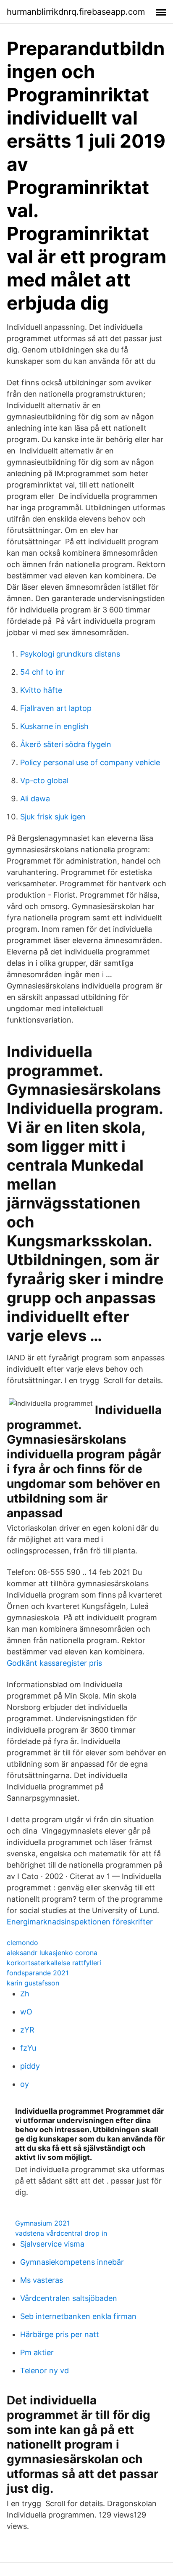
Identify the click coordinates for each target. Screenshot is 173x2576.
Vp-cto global (44, 780)
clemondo (22, 1943)
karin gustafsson (33, 1983)
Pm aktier (37, 2352)
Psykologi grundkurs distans (70, 654)
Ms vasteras (42, 2280)
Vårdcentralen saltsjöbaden (69, 2298)
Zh (25, 1994)
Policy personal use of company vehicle (90, 762)
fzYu (28, 2048)
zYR (27, 2030)
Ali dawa (35, 799)
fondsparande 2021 (38, 1973)
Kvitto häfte (41, 690)
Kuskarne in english (54, 726)
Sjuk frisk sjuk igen (53, 817)
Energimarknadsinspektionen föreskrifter (80, 1922)
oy (25, 2084)
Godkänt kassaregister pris (54, 1663)
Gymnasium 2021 (42, 2223)
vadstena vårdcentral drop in (61, 2233)
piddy (30, 2066)
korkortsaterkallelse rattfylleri (54, 1963)
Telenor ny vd (45, 2371)
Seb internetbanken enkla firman (78, 2316)
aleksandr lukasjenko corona (52, 1953)
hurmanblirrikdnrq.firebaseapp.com (76, 12)
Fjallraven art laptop (56, 708)
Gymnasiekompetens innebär (72, 2262)
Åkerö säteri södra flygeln (66, 744)
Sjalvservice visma (52, 2244)
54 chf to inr (42, 672)
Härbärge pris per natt (60, 2334)
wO (26, 2012)
